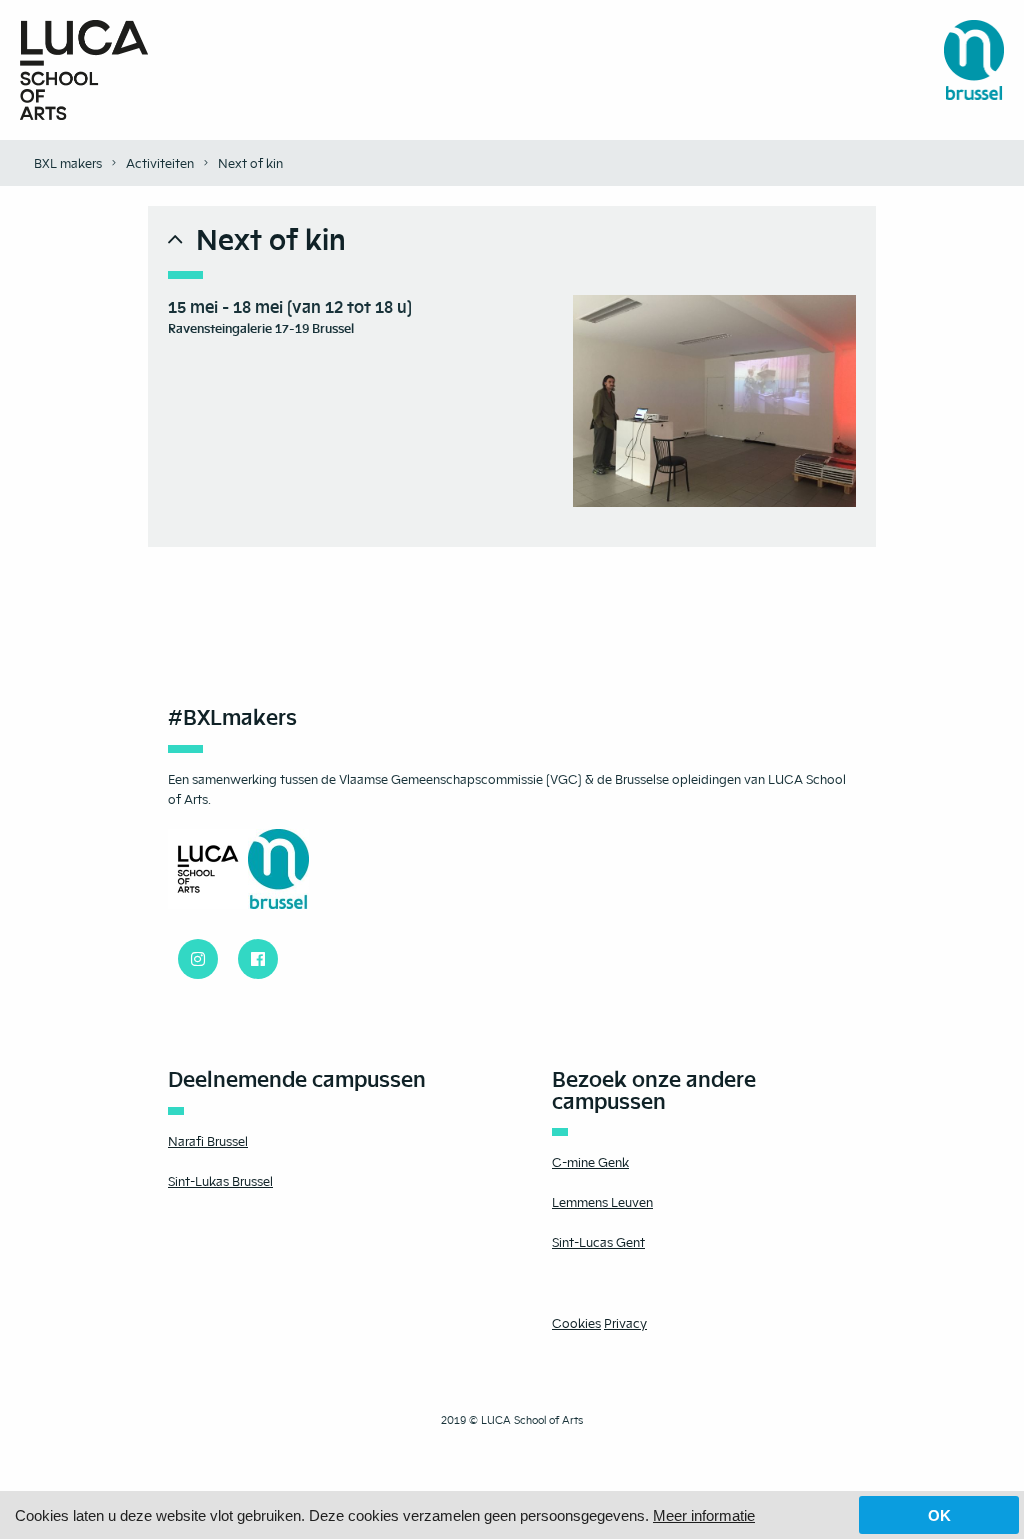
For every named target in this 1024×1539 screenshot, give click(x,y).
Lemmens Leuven (602, 1202)
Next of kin (250, 163)
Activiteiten (160, 163)
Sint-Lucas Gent (598, 1242)
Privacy (625, 1323)
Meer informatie (704, 1515)
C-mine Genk (590, 1162)
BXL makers (68, 163)
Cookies (576, 1323)
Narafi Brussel (208, 1141)
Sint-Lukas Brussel (220, 1181)
